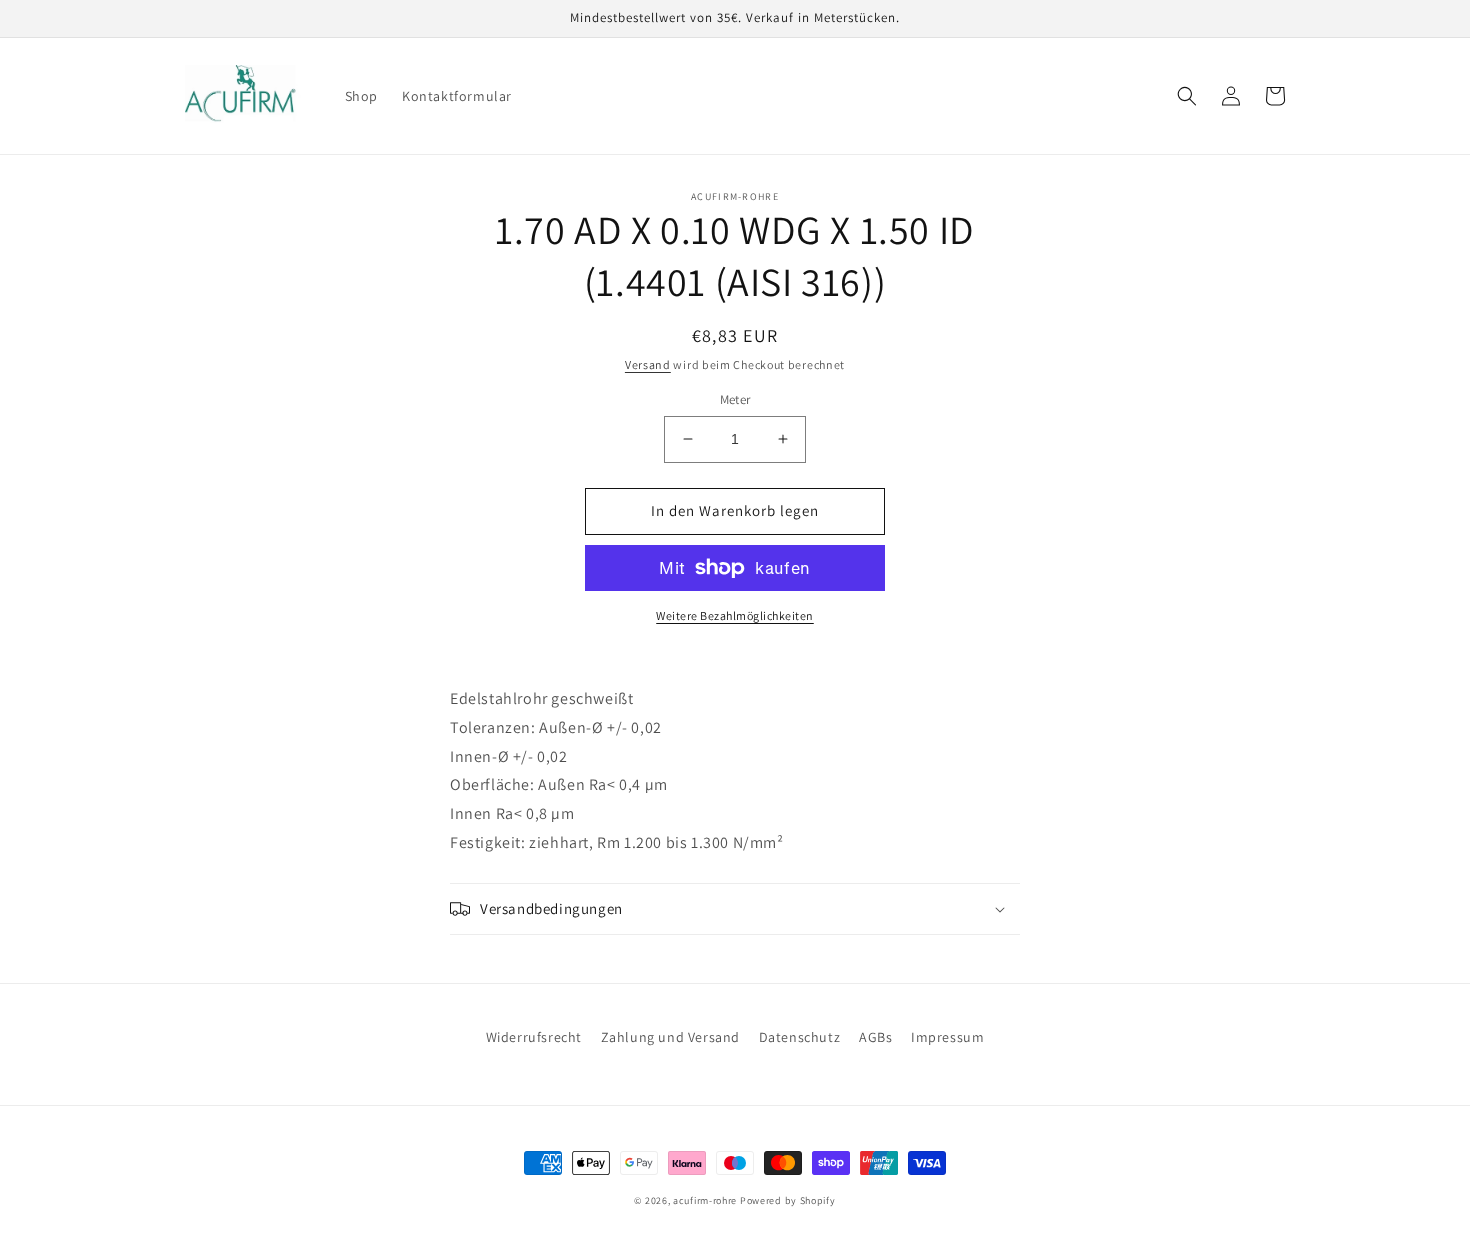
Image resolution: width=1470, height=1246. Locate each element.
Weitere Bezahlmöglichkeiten (735, 615)
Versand (648, 364)
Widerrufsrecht (534, 1037)
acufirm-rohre (705, 1200)
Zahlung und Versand (670, 1037)
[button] (1187, 96)
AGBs (875, 1037)
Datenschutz (800, 1037)
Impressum (947, 1037)
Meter (735, 399)
